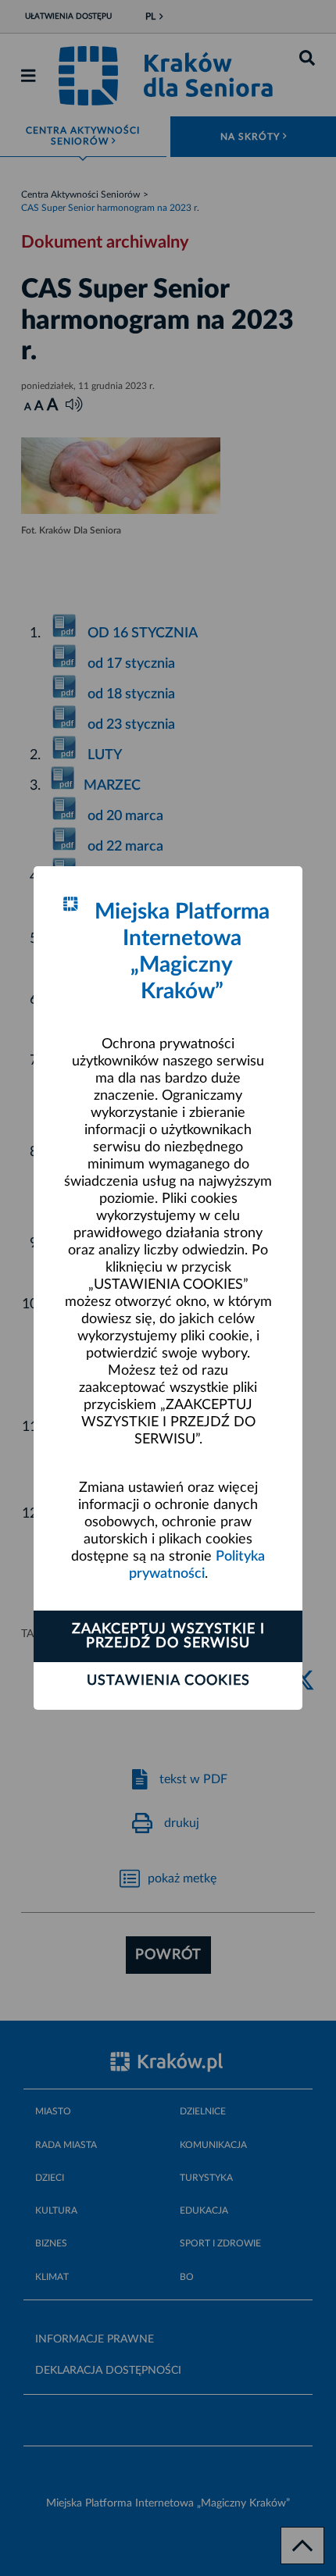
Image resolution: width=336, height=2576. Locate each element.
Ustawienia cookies (168, 1681)
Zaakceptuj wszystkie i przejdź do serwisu (168, 1636)
